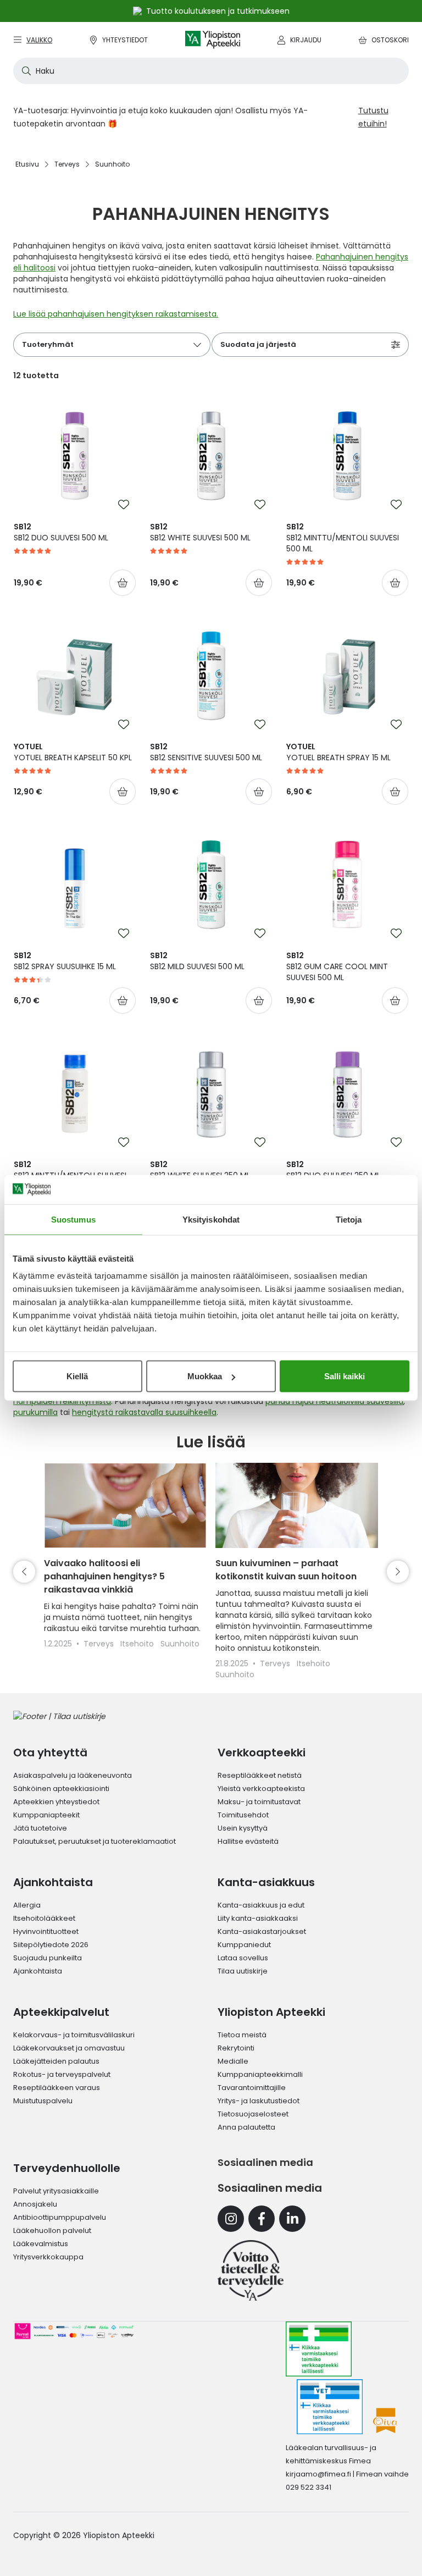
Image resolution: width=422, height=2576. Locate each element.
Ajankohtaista (38, 1971)
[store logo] (213, 40)
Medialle (233, 2061)
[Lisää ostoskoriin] (123, 583)
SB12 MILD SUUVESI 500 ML (197, 961)
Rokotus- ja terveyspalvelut (62, 2074)
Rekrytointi (236, 2048)
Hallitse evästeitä (248, 1841)
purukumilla (35, 1412)
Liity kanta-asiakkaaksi (258, 1918)
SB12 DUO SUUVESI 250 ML (333, 1170)
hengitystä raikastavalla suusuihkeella (144, 1412)
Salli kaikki (345, 1376)
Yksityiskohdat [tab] (211, 1219)
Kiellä (77, 1376)
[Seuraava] (398, 1572)
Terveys (100, 1644)
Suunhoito (180, 1644)
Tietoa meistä (242, 2035)
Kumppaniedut (244, 1945)
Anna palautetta (246, 2127)
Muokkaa (205, 1376)
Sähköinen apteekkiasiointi (61, 1789)
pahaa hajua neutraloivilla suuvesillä (334, 1401)
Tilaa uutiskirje (243, 1971)
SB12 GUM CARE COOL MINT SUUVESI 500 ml (337, 966)
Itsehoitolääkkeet (44, 1918)
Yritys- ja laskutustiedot (259, 2101)
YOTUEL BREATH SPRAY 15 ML (338, 752)
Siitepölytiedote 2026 (51, 1945)
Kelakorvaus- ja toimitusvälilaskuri (74, 2035)
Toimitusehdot (243, 1815)
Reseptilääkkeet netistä (260, 1775)
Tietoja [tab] (349, 1219)
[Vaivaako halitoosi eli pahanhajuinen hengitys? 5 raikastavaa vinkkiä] (125, 1505)
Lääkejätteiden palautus (56, 2061)
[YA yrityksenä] (251, 2270)
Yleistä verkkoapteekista (261, 1789)
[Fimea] (319, 2349)
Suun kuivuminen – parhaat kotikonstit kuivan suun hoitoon (286, 1570)
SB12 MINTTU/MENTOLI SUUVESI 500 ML (343, 538)
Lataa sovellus (243, 1958)
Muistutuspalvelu (43, 2101)
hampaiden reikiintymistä (62, 1401)
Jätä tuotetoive (40, 1828)
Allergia (27, 1905)
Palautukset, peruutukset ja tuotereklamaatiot (95, 1841)
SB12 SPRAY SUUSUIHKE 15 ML (65, 961)
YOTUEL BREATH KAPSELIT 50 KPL (73, 752)
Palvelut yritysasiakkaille (56, 2191)
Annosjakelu (35, 2204)
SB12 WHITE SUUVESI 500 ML (200, 532)
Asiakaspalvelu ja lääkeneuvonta (73, 1775)
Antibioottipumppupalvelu (60, 2217)
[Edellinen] (24, 1572)
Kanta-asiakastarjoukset (262, 1931)
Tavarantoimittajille (252, 2088)
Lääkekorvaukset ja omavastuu (69, 2048)
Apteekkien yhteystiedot (56, 1802)
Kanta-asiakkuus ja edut (261, 1905)
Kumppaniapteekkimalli (260, 2074)
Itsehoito (138, 1644)
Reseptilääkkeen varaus (57, 2088)
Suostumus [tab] (73, 1219)
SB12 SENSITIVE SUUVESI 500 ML (206, 752)
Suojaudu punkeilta (48, 1958)
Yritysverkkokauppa (48, 2257)
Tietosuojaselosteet (253, 2114)
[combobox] (211, 71)
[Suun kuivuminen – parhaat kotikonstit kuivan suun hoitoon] (297, 1505)
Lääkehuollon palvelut (52, 2230)
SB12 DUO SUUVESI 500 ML (61, 532)
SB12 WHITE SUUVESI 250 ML (200, 1170)
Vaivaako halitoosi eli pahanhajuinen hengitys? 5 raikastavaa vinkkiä (104, 1576)
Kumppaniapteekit (46, 1815)
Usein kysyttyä (243, 1828)
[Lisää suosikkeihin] (124, 505)
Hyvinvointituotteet (46, 1931)
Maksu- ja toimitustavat (259, 1802)
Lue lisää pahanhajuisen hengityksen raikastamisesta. (116, 314)
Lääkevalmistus (41, 2244)
